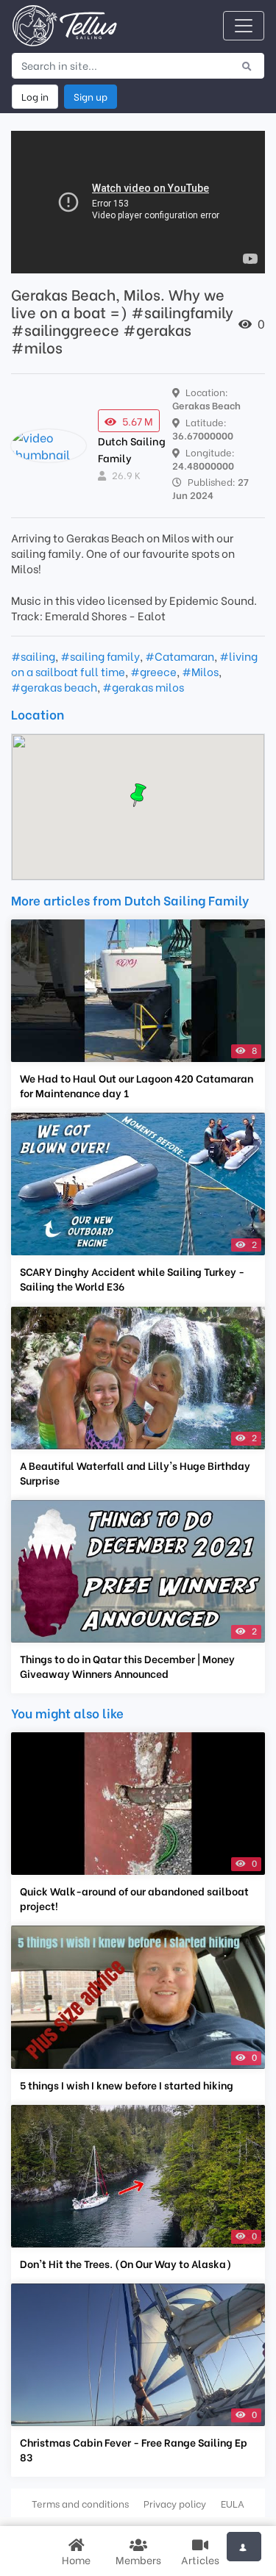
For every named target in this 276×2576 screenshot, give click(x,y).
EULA (233, 2503)
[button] (138, 795)
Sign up (91, 96)
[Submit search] (247, 65)
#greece (153, 671)
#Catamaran (180, 656)
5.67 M (138, 421)
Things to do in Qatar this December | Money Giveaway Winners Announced (127, 1666)
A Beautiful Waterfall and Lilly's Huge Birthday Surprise (135, 1473)
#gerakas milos (143, 686)
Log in (35, 96)
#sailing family (100, 656)
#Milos (200, 671)
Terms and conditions (80, 2503)
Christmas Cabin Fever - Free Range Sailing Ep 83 (134, 2450)
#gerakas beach (54, 686)
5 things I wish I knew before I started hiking (127, 2085)
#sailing (33, 656)
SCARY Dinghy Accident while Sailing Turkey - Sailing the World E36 (132, 1279)
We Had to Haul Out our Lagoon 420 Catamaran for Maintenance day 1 (137, 1086)
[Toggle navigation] (244, 26)
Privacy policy (175, 2503)
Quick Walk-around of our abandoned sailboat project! (134, 1898)
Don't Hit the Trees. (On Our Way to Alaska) (125, 2264)
